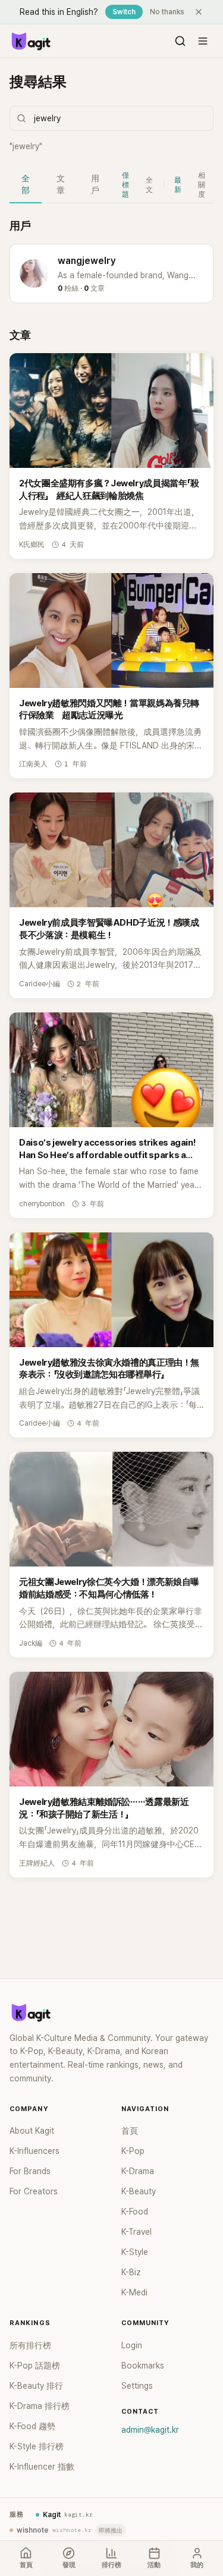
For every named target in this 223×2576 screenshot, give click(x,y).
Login (132, 2345)
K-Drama (138, 2171)
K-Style (135, 2252)
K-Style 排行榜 (37, 2446)
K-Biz (131, 2272)
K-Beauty (139, 2191)
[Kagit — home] (30, 41)
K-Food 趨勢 (32, 2426)
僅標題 (125, 185)
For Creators (34, 2191)
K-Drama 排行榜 (40, 2406)
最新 (178, 185)
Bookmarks (143, 2366)
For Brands (30, 2171)
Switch (124, 12)
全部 (26, 184)
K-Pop (133, 2151)
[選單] (203, 41)
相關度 (202, 185)
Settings (137, 2386)
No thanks (167, 12)
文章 (61, 184)
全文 (149, 185)
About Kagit (32, 2131)
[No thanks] (199, 12)
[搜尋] (180, 41)
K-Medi (134, 2292)
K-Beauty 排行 (36, 2386)
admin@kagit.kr (150, 2430)
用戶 (95, 184)
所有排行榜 (30, 2345)
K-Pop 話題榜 (35, 2366)
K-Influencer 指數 (42, 2467)
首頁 (130, 2131)
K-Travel (136, 2232)
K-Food (135, 2212)
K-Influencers (34, 2151)
